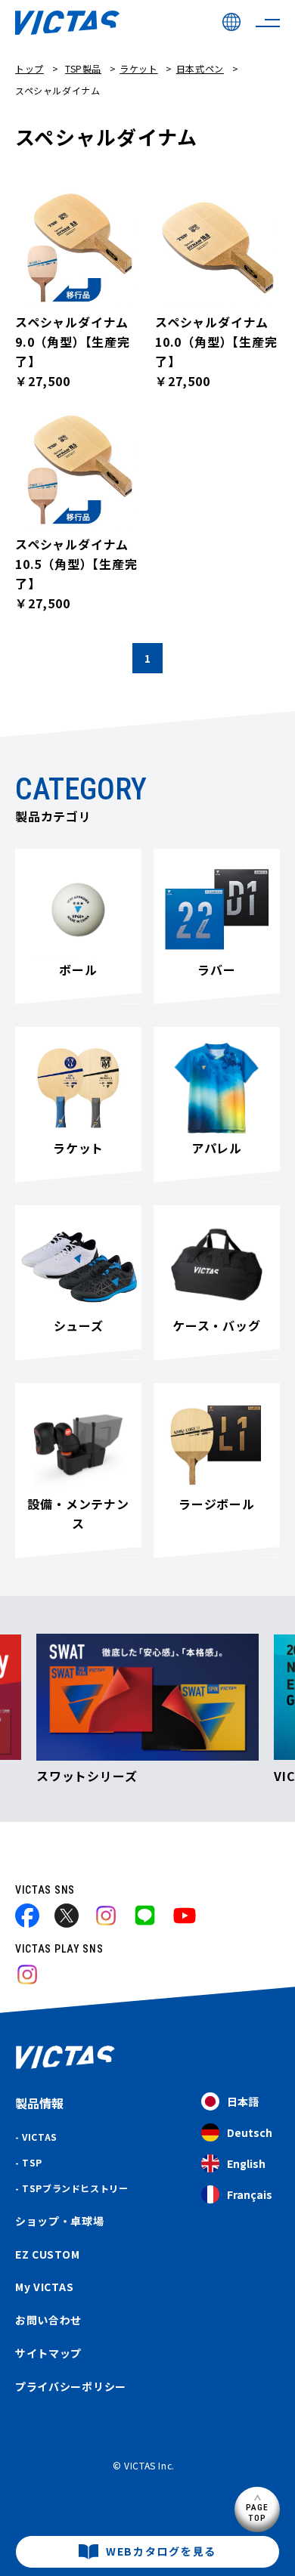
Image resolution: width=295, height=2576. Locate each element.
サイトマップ (48, 2353)
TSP (32, 2162)
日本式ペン (200, 68)
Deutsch (250, 2132)
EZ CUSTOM (47, 2254)
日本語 (243, 2101)
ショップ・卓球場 (60, 2221)
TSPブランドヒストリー (75, 2188)
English (246, 2163)
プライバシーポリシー (71, 2386)
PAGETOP (258, 2512)
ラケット (138, 68)
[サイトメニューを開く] (268, 23)
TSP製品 (83, 68)
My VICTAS (44, 2287)
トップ (29, 68)
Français (250, 2194)
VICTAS (40, 2137)
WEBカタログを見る (161, 2551)
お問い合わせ (48, 2320)
